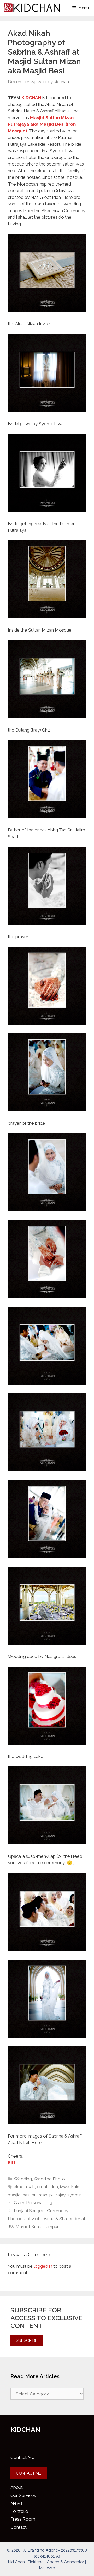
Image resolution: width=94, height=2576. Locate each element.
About (17, 2487)
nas (26, 2195)
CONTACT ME (29, 2473)
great (42, 2187)
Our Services (23, 2495)
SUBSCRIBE (27, 2340)
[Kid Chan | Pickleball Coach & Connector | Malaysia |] (32, 8)
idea (54, 2187)
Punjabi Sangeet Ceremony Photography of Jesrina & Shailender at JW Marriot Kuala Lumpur (47, 2219)
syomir (74, 2195)
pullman (39, 2195)
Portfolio (19, 2511)
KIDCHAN (31, 98)
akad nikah (24, 2187)
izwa (65, 2187)
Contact (19, 2527)
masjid (14, 2195)
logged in (43, 2266)
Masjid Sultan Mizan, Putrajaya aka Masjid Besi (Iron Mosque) (42, 124)
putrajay (57, 2195)
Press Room (23, 2519)
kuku (76, 2187)
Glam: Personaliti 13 (33, 2203)
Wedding (23, 2179)
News (16, 2503)
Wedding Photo (49, 2179)
